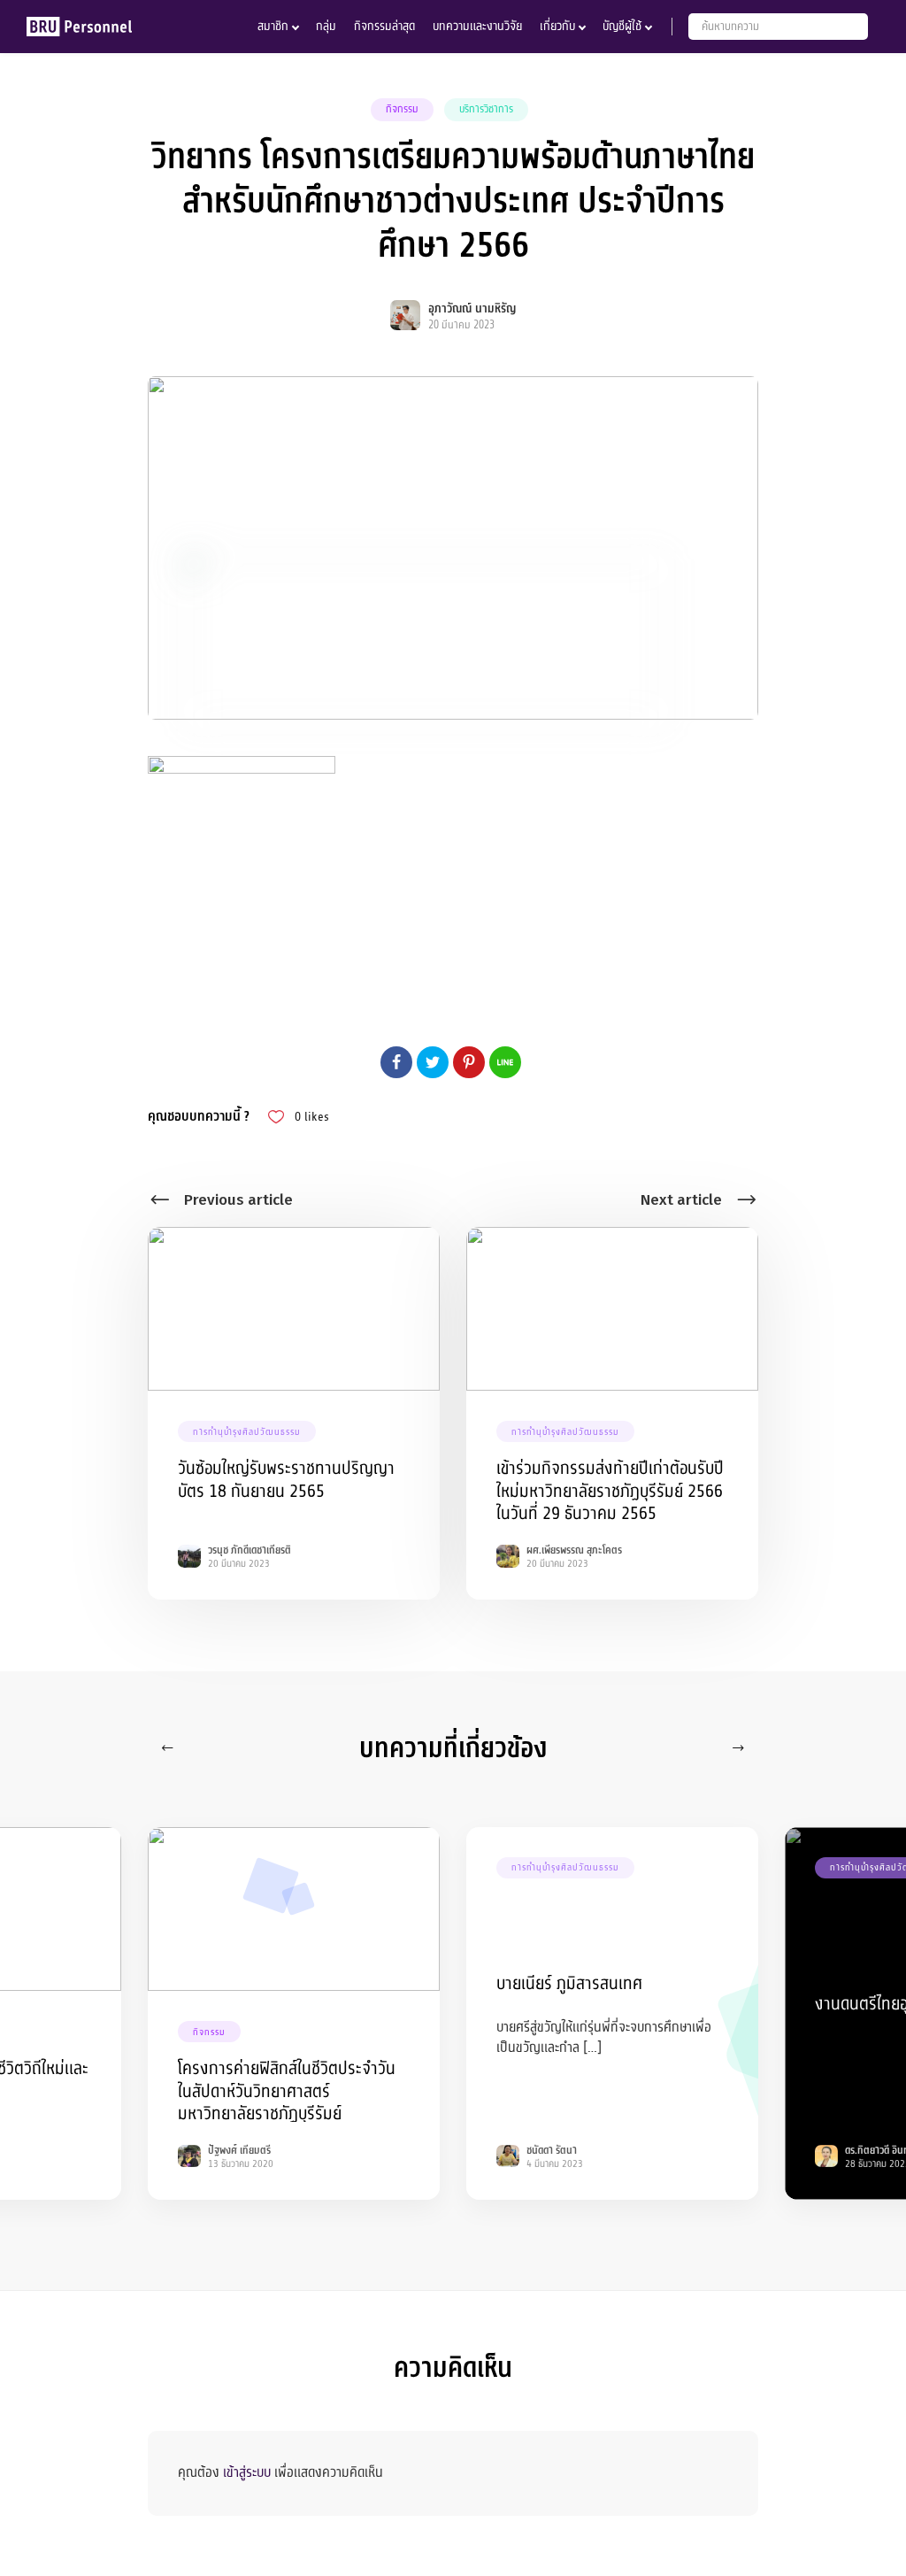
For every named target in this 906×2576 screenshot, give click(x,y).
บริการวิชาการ (486, 109)
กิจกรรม (402, 109)
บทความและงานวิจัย (477, 26)
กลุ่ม (326, 26)
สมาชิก (273, 26)
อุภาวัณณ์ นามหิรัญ (472, 309)
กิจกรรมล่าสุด (384, 26)
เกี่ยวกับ (557, 26)
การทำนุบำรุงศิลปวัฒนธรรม (247, 1432)
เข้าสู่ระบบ (247, 2472)
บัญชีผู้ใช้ (622, 26)
